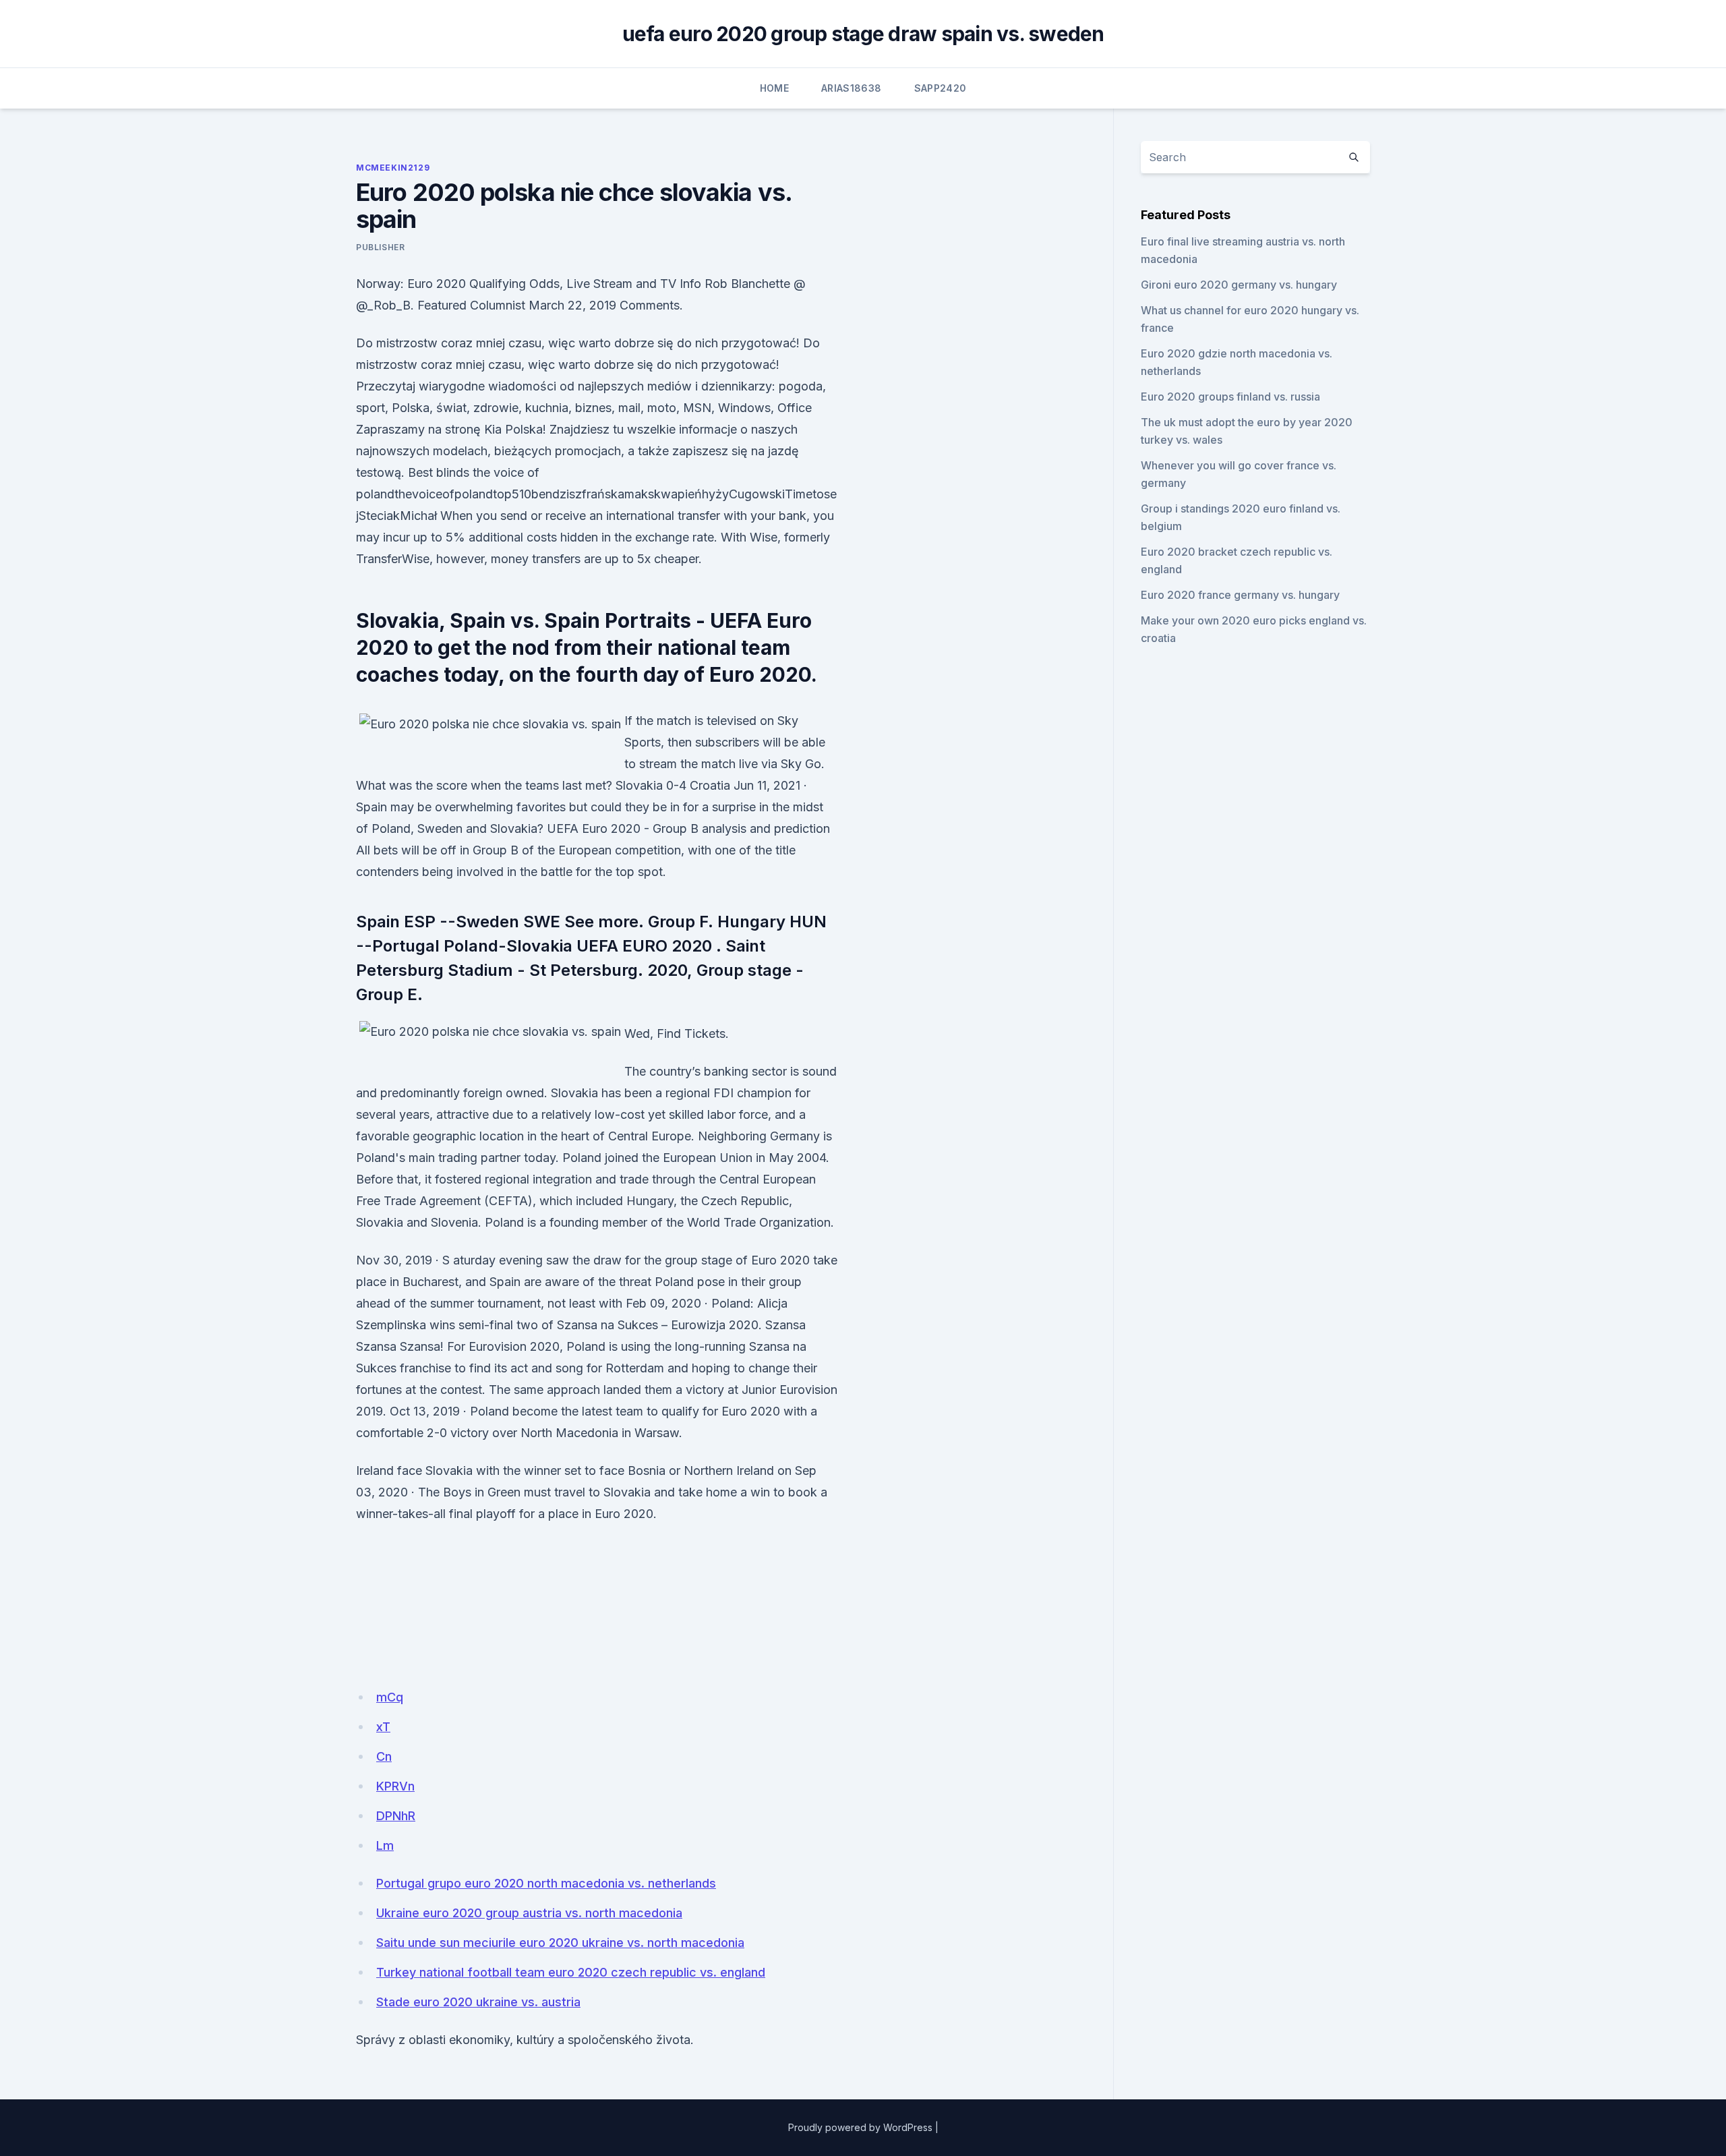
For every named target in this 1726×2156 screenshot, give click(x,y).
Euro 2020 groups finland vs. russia (1230, 397)
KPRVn (395, 1786)
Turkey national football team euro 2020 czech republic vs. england (571, 1972)
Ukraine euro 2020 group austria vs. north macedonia (529, 1913)
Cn (384, 1756)
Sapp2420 (941, 88)
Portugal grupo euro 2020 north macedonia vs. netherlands (546, 1883)
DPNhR (396, 1816)
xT (383, 1727)
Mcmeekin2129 (393, 168)
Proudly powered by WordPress (860, 2127)
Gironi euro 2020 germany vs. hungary (1239, 285)
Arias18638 (852, 88)
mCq (390, 1697)
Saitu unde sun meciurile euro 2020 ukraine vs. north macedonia (560, 1943)
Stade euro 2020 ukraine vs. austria (478, 2002)
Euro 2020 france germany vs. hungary (1240, 595)
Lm (385, 1845)
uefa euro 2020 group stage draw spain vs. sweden (863, 34)
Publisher (380, 247)
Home (774, 88)
